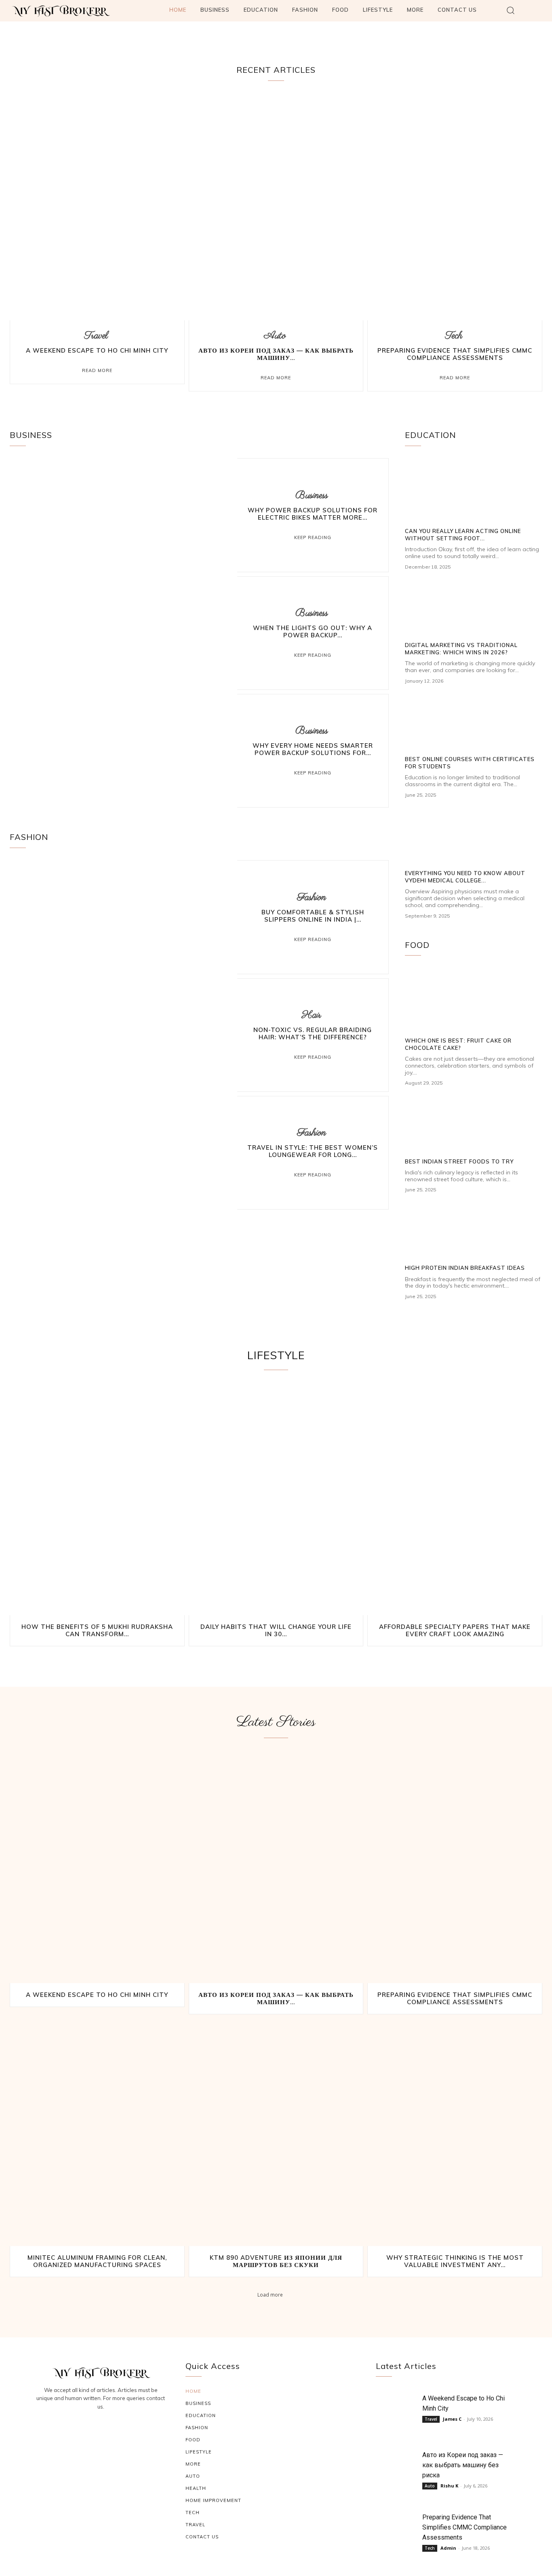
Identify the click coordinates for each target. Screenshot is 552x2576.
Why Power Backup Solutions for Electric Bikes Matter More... (313, 514)
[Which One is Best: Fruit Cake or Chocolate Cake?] (474, 1002)
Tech (454, 336)
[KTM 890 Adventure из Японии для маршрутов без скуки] (276, 2132)
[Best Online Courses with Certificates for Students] (474, 721)
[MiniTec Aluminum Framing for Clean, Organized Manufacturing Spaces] (97, 2132)
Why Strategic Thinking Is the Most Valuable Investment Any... (455, 2261)
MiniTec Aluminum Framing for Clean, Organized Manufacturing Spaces (97, 2261)
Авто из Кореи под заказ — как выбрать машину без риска (463, 2465)
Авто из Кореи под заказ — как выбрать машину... (276, 354)
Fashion (312, 898)
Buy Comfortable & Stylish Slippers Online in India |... (313, 916)
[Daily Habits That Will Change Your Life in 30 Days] (276, 1501)
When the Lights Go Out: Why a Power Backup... (313, 631)
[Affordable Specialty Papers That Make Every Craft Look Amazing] (455, 1501)
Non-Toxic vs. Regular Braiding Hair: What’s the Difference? (313, 1033)
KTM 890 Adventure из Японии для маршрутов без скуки (276, 2261)
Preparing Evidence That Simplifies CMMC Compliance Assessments (455, 354)
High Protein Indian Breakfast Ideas (465, 1268)
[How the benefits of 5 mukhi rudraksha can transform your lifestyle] (97, 1501)
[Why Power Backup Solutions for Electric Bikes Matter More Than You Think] (123, 515)
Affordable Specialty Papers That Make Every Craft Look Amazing (455, 1630)
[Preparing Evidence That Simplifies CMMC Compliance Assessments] (455, 207)
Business (312, 496)
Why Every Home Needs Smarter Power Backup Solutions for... (313, 749)
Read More (97, 370)
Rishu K (449, 2486)
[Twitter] (120, 2429)
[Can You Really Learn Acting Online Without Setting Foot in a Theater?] (474, 493)
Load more (270, 2294)
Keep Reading (313, 537)
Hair (312, 1015)
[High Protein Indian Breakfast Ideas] (474, 1230)
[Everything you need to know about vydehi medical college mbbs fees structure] (474, 835)
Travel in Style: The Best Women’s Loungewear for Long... (313, 1151)
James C (452, 2419)
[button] (511, 10)
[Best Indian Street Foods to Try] (474, 1123)
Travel (96, 336)
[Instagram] (101, 2429)
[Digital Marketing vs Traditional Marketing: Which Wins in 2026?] (474, 607)
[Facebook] (82, 2429)
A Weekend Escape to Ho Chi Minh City (97, 350)
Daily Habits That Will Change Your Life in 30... (276, 1630)
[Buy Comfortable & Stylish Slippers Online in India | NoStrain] (123, 917)
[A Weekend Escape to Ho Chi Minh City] (97, 207)
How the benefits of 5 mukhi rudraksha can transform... (97, 1630)
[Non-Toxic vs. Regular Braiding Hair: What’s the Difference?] (123, 1035)
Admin (448, 2548)
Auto (275, 336)
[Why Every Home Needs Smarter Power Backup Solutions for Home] (123, 751)
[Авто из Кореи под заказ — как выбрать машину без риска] (276, 207)
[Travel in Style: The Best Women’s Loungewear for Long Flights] (123, 1153)
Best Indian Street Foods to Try (459, 1161)
